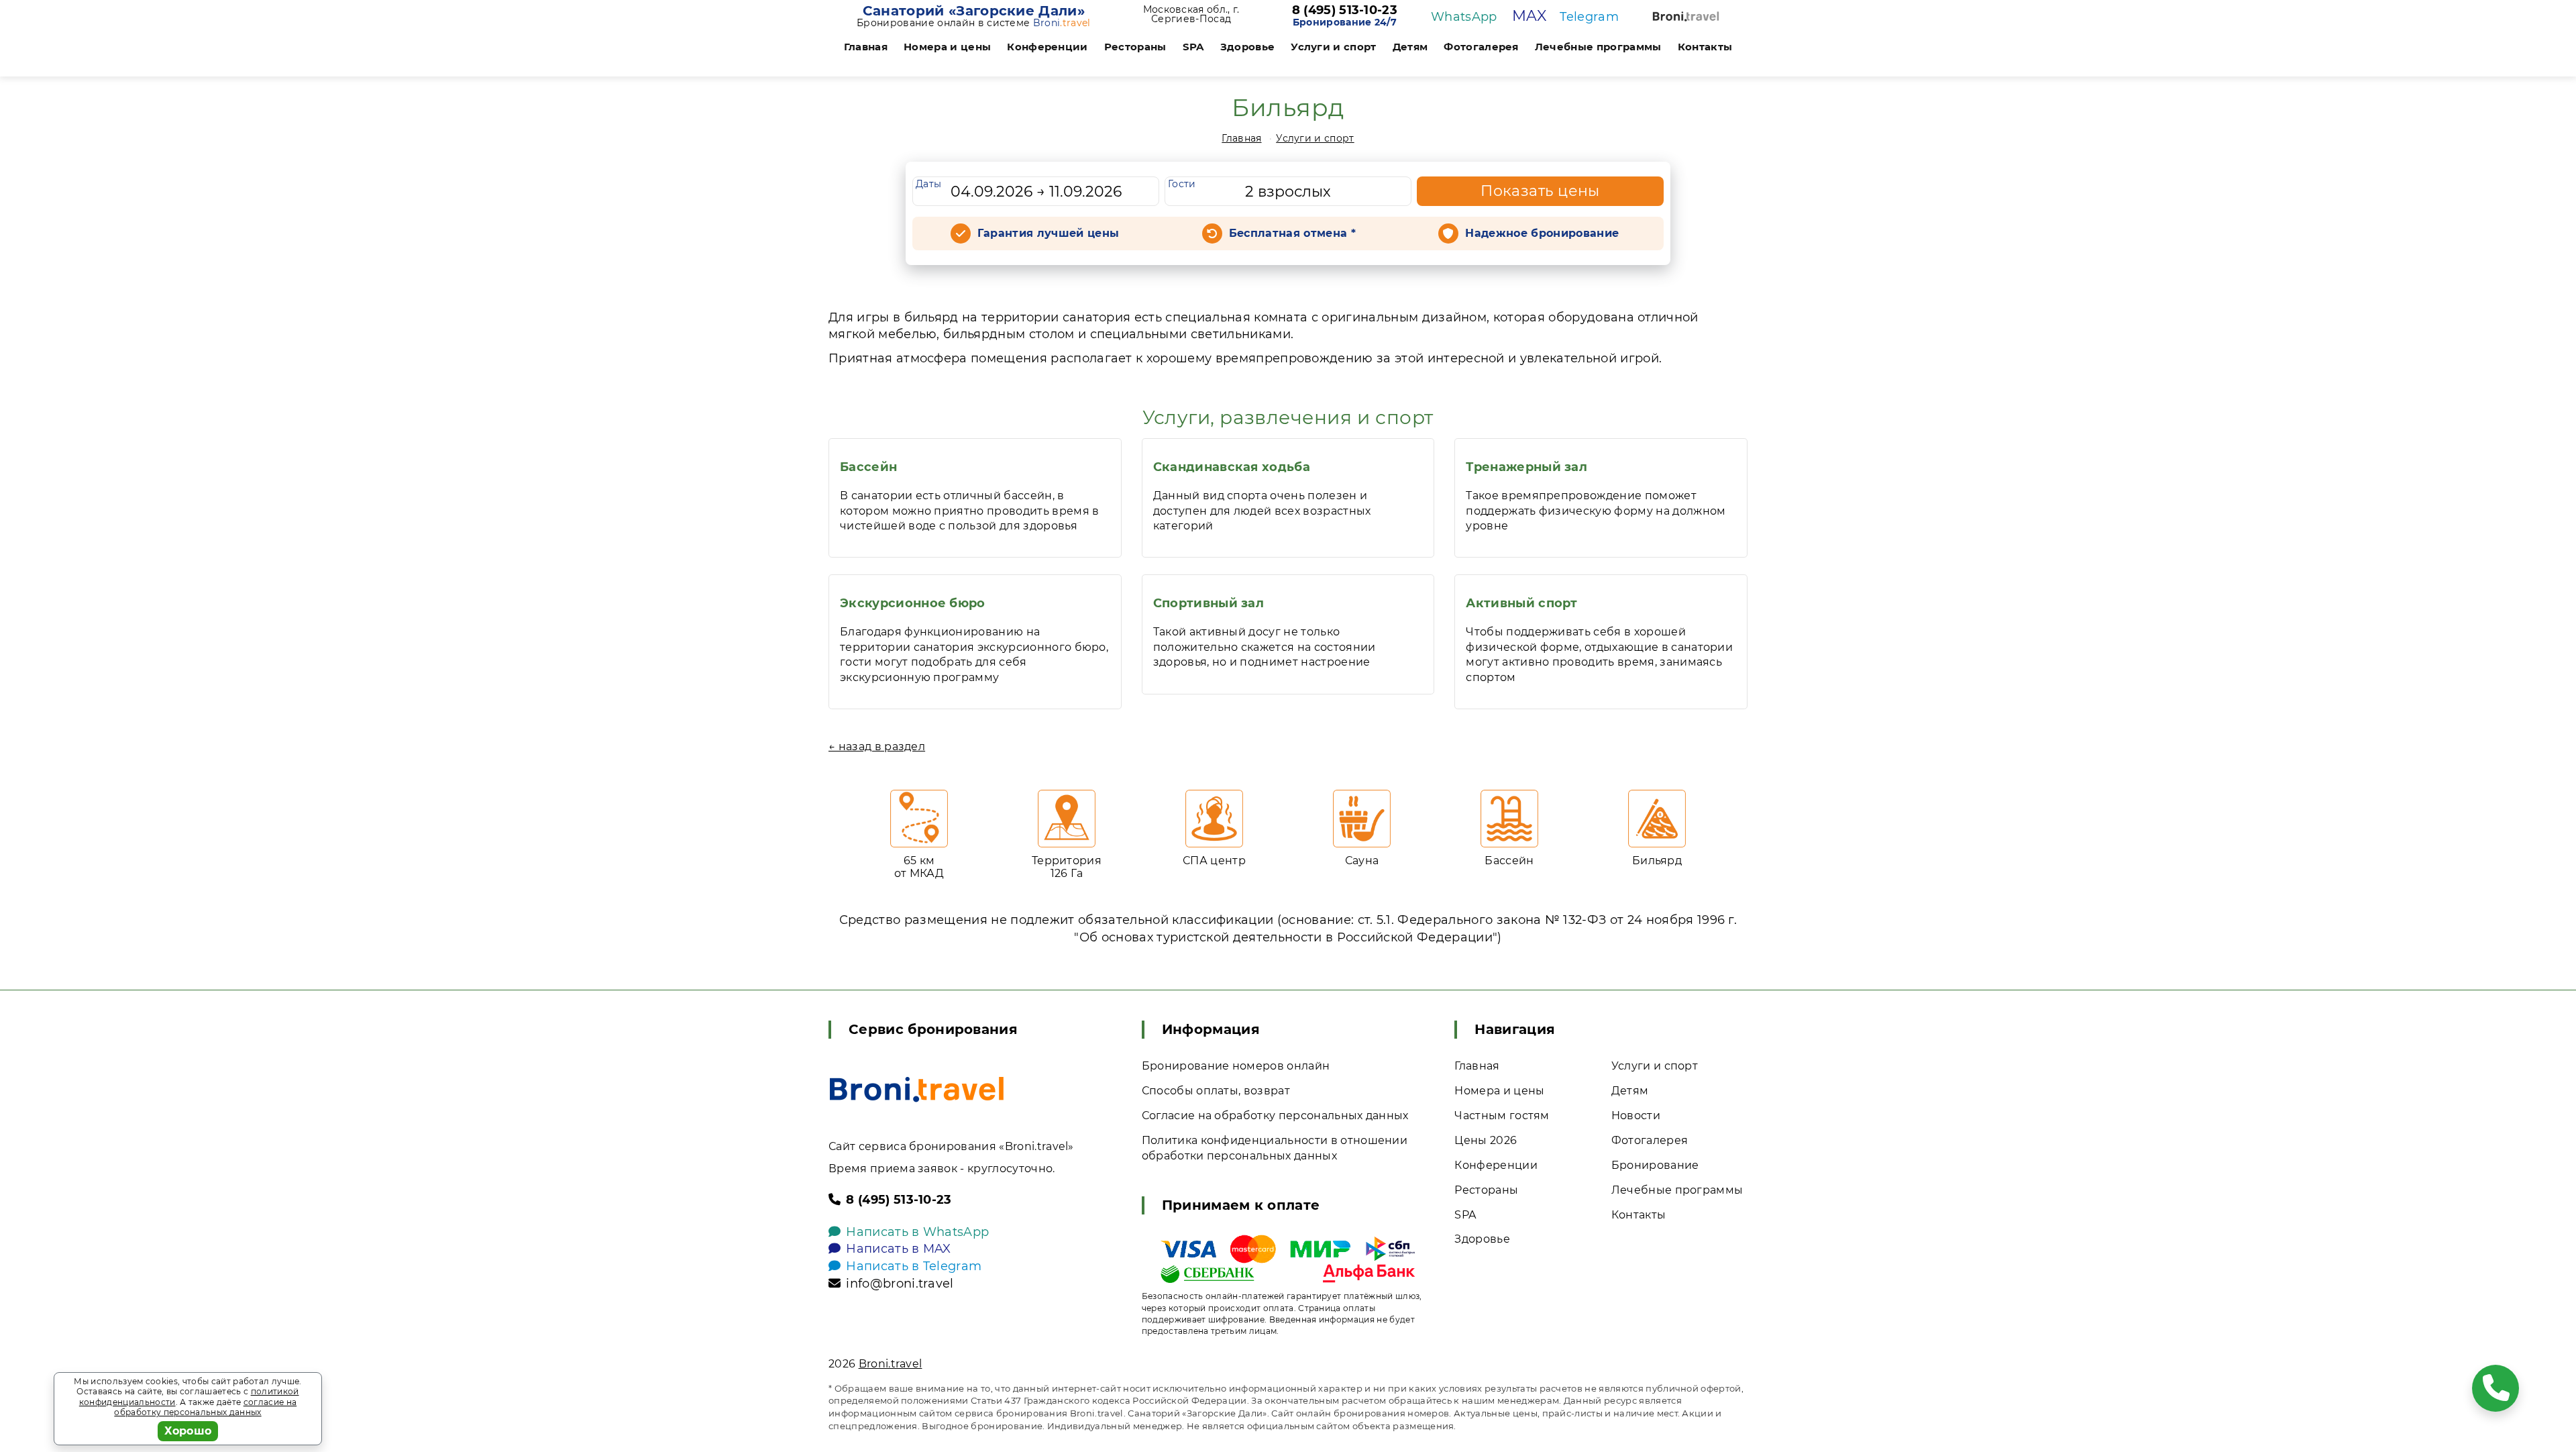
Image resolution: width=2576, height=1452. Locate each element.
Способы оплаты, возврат (1216, 1091)
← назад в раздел (877, 746)
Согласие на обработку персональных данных (1275, 1116)
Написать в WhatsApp (917, 1232)
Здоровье (1248, 47)
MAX (1529, 16)
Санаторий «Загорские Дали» (974, 11)
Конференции (1048, 47)
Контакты (1705, 47)
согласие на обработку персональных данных (205, 1407)
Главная (866, 47)
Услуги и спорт (1333, 47)
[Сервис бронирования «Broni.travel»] (1686, 16)
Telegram (1589, 17)
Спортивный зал (1209, 603)
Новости (1636, 1116)
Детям (1410, 47)
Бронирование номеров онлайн (1236, 1066)
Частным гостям (1502, 1116)
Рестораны (1135, 47)
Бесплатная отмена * (1292, 233)
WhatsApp (1464, 17)
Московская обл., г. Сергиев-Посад (1191, 14)
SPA (1193, 47)
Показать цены (1540, 191)
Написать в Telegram (914, 1266)
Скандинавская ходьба (1232, 467)
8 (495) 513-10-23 (1345, 11)
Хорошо (188, 1431)
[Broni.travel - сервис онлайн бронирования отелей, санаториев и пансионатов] (917, 1089)
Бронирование (1655, 1165)
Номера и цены (947, 47)
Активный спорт (1521, 603)
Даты (928, 184)
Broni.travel (891, 1364)
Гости (1182, 184)
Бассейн (868, 467)
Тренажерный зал (1526, 467)
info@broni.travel (900, 1284)
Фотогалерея (1481, 47)
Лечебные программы (1598, 47)
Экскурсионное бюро (913, 603)
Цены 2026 (1486, 1140)
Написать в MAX (898, 1249)
